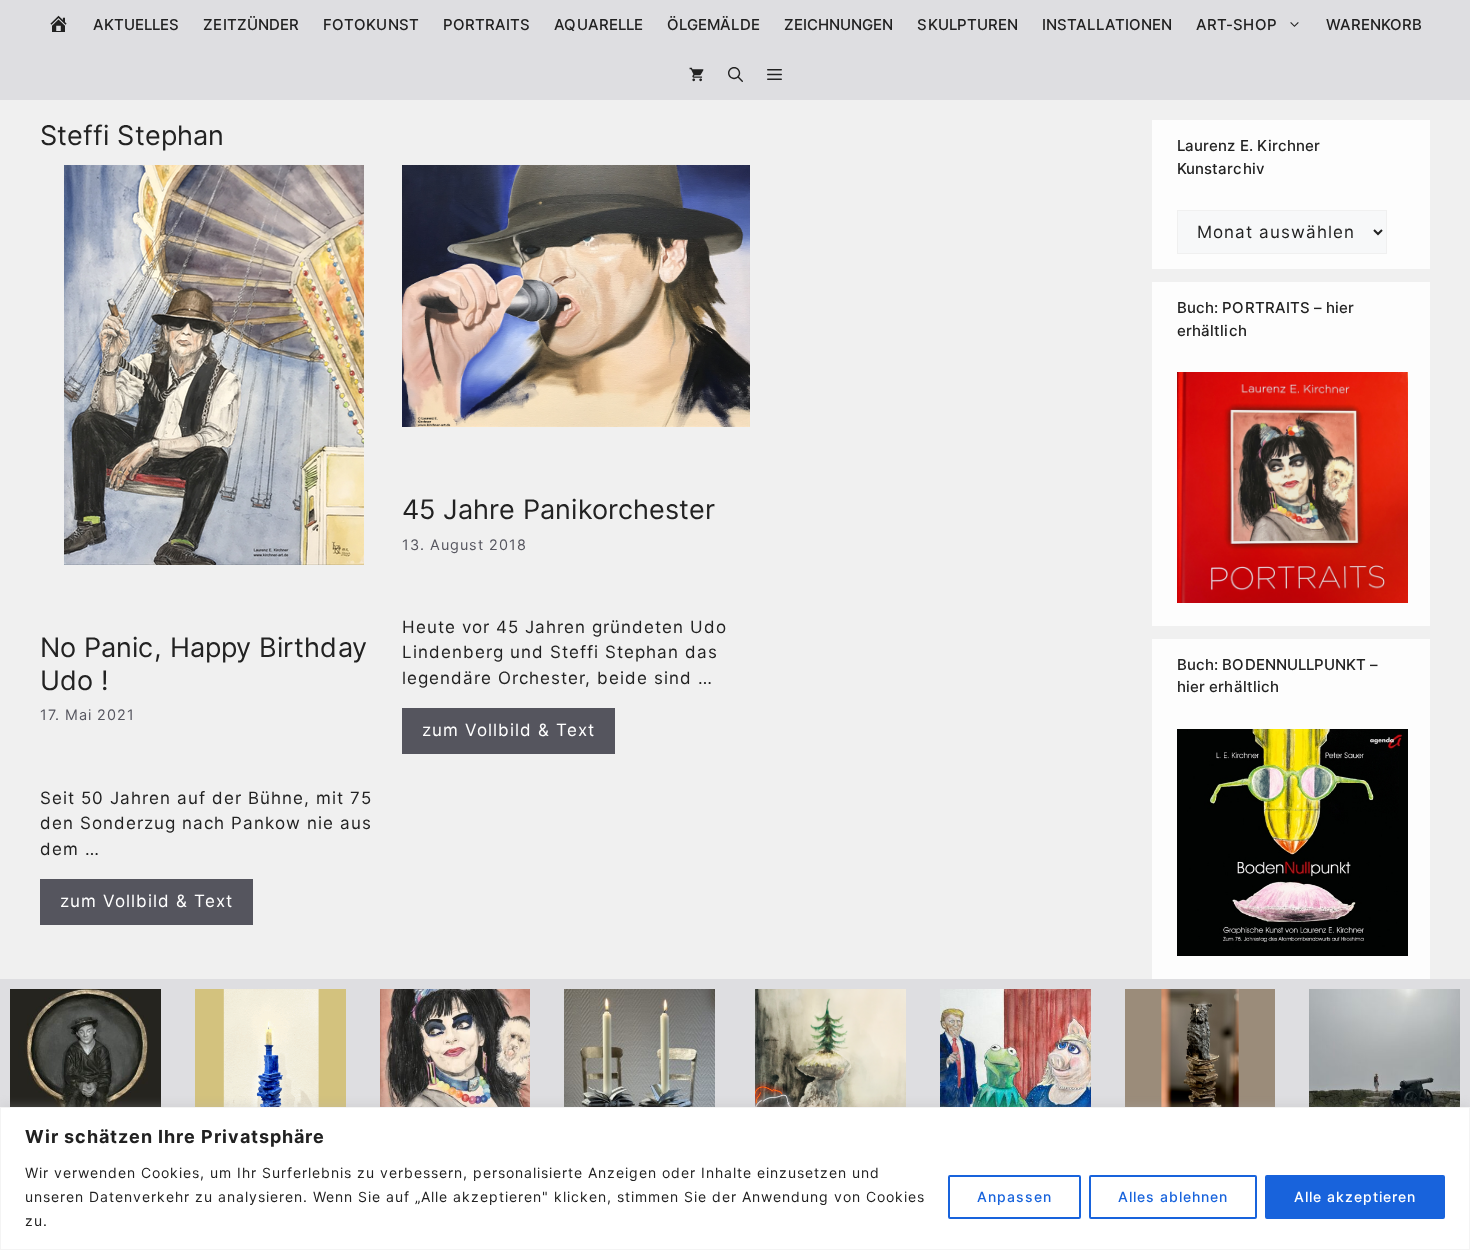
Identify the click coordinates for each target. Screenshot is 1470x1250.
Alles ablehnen (1173, 1196)
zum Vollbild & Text (146, 901)
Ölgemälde (713, 24)
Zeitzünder (251, 24)
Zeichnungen (839, 24)
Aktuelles (136, 24)
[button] (774, 75)
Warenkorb (1374, 24)
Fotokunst (371, 24)
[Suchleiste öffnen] (735, 75)
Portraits (487, 24)
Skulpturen (967, 24)
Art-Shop (1236, 24)
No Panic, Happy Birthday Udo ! (203, 663)
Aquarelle (598, 24)
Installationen (1107, 24)
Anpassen (1014, 1196)
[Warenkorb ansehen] (696, 75)
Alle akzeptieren (1355, 1196)
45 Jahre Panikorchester (559, 509)
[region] (735, 1178)
